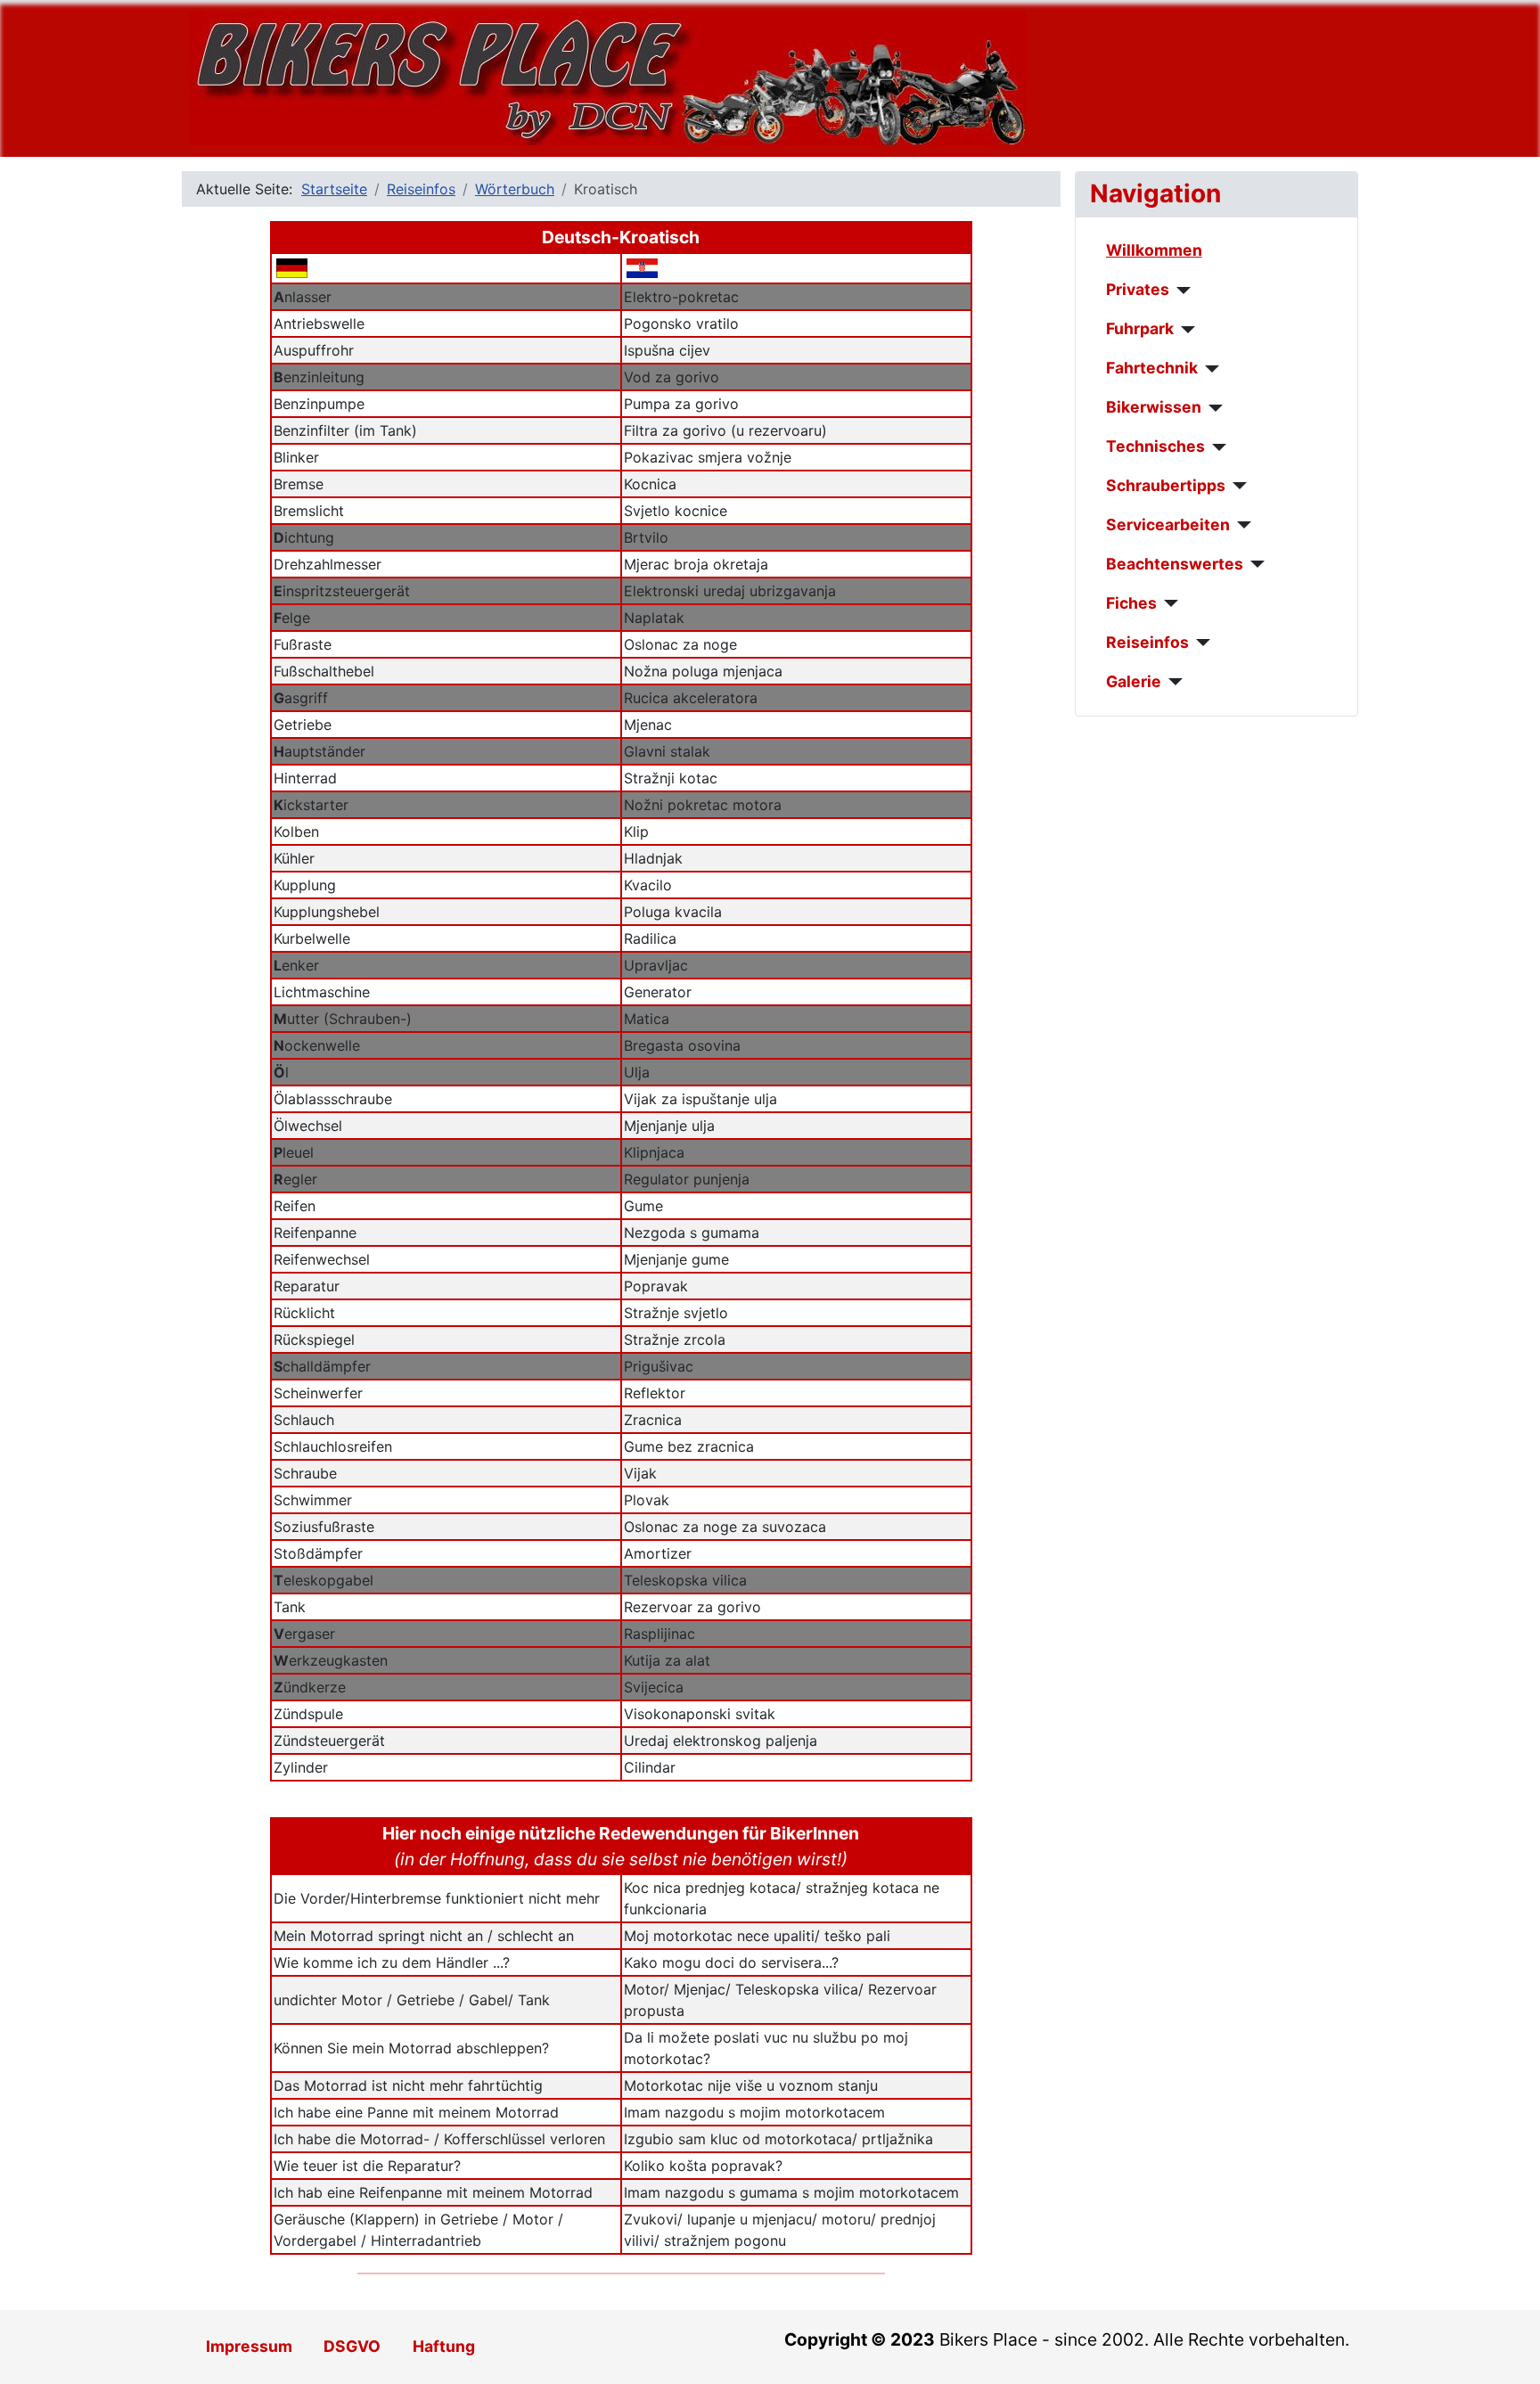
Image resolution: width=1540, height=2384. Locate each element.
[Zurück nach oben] (1509, 2351)
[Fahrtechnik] (1209, 369)
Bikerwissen (1154, 407)
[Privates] (1180, 291)
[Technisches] (1216, 447)
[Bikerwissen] (1212, 408)
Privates (1138, 289)
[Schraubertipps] (1237, 486)
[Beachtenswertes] (1254, 564)
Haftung (444, 2346)
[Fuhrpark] (1185, 330)
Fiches (1131, 603)
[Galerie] (1172, 682)
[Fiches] (1168, 603)
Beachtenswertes (1175, 564)
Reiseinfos (1147, 642)
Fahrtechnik (1152, 368)
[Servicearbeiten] (1241, 525)
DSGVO (352, 2346)
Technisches (1155, 446)
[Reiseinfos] (1200, 643)
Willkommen (1154, 250)
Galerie (1134, 681)
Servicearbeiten (1168, 524)
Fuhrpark (1140, 328)
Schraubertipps (1166, 485)
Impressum (249, 2346)
